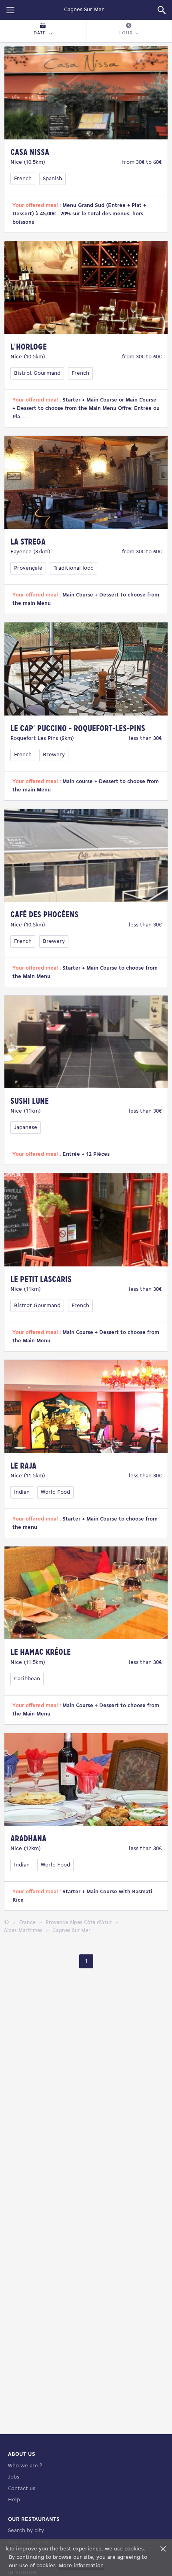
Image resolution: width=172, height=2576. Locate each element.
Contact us (22, 2489)
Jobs (14, 2477)
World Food (55, 1492)
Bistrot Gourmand (37, 373)
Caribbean (27, 1679)
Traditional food (74, 568)
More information (81, 2566)
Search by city (26, 2531)
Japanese (26, 1128)
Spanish (52, 179)
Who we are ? (25, 2466)
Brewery (54, 755)
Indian (22, 1492)
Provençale (28, 568)
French (23, 179)
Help (14, 2500)
